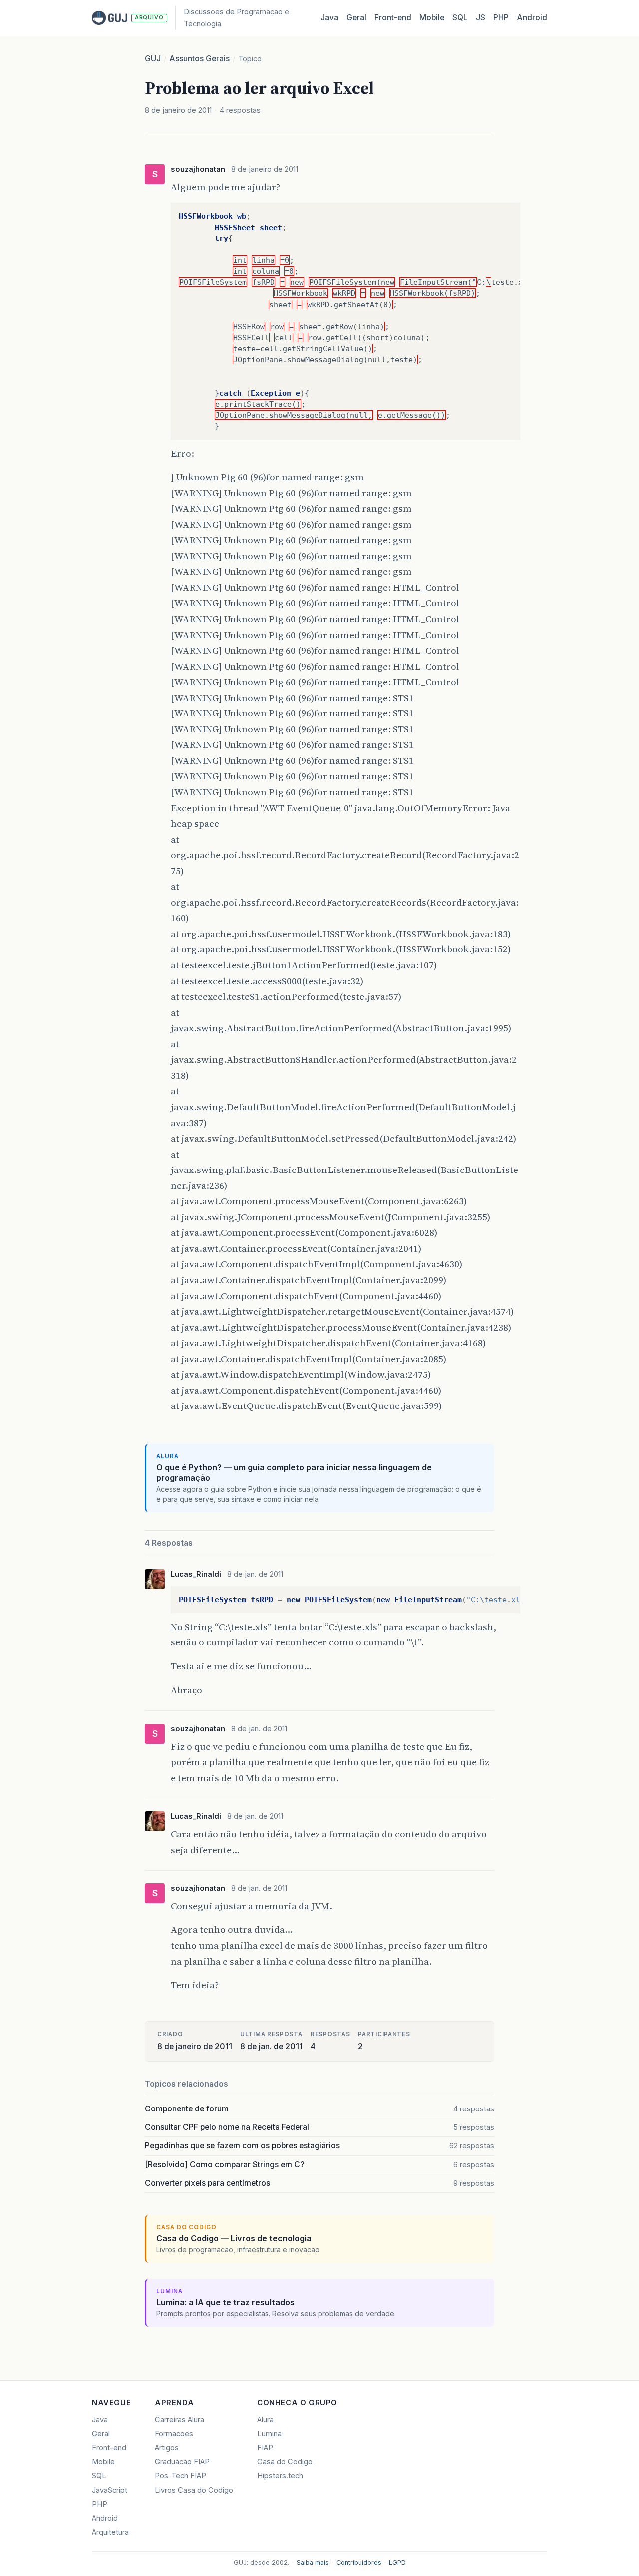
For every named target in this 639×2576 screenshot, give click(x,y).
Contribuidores (359, 2562)
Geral (356, 18)
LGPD (397, 2562)
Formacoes (174, 2434)
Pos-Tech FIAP (180, 2476)
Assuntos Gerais (199, 59)
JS (480, 18)
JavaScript (110, 2490)
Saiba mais (313, 2562)
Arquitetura (110, 2532)
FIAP (265, 2448)
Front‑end (393, 18)
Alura (265, 2420)
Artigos (167, 2448)
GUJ (153, 59)
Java (329, 18)
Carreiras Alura (179, 2420)
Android (532, 18)
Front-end (109, 2448)
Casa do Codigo (285, 2462)
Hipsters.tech (280, 2476)
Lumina (269, 2434)
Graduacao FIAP (182, 2462)
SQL (460, 18)
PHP (501, 18)
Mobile (432, 18)
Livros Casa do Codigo (194, 2490)
